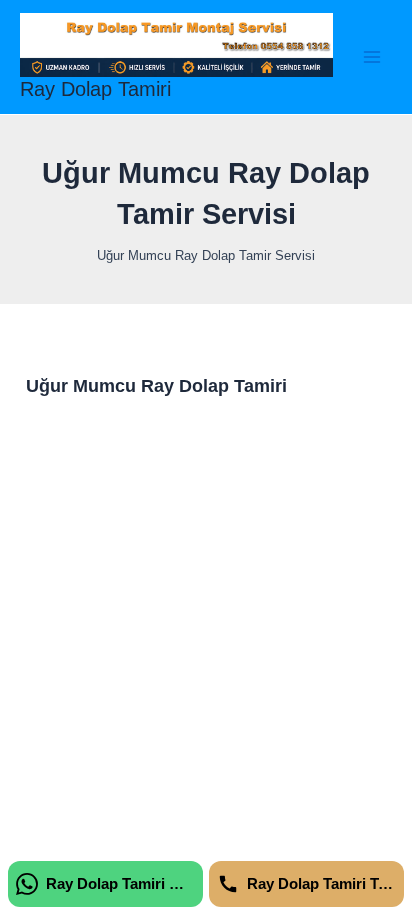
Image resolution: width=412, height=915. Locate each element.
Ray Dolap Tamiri (95, 89)
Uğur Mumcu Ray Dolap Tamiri (156, 385)
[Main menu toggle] (372, 56)
